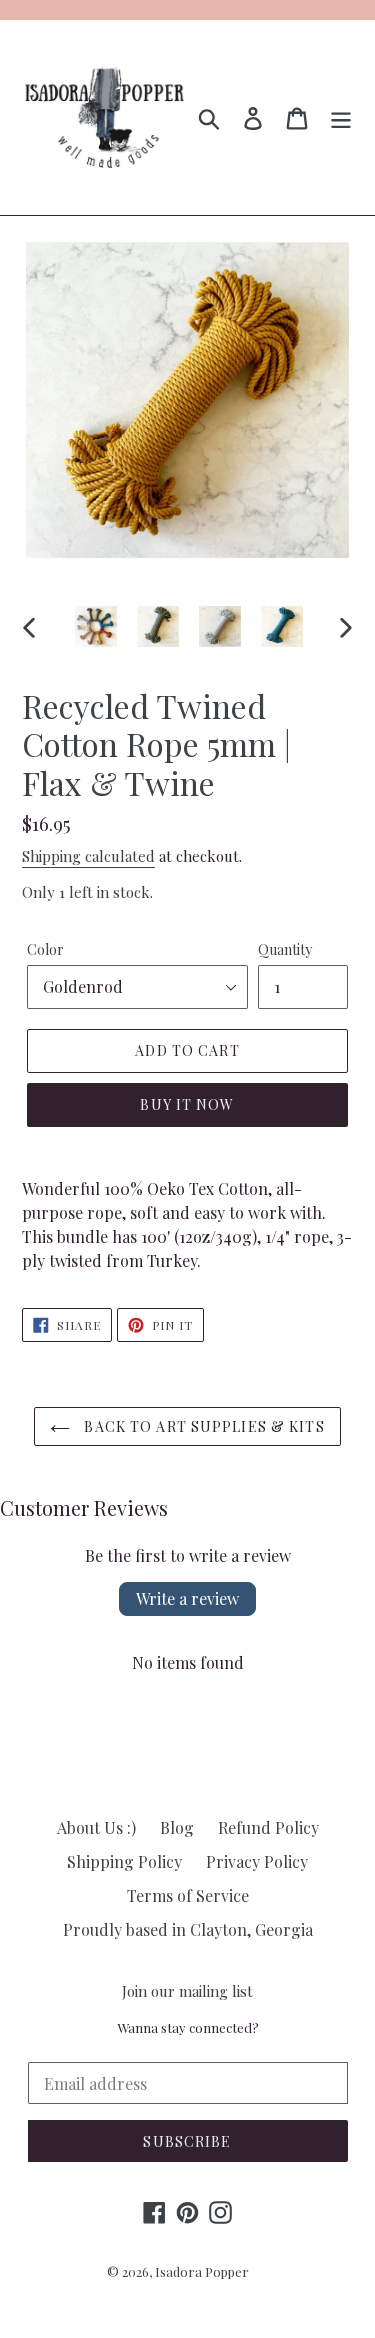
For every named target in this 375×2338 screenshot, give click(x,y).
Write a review (187, 1598)
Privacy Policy (257, 1861)
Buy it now (187, 1104)
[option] (96, 627)
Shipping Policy (124, 1861)
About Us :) (96, 1827)
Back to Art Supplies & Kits (202, 1426)
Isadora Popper (202, 2271)
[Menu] (341, 117)
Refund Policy (268, 1827)
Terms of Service (188, 1895)
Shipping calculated (88, 856)
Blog (177, 1827)
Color (45, 949)
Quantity (285, 949)
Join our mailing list (187, 1991)
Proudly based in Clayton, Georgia (188, 1929)
